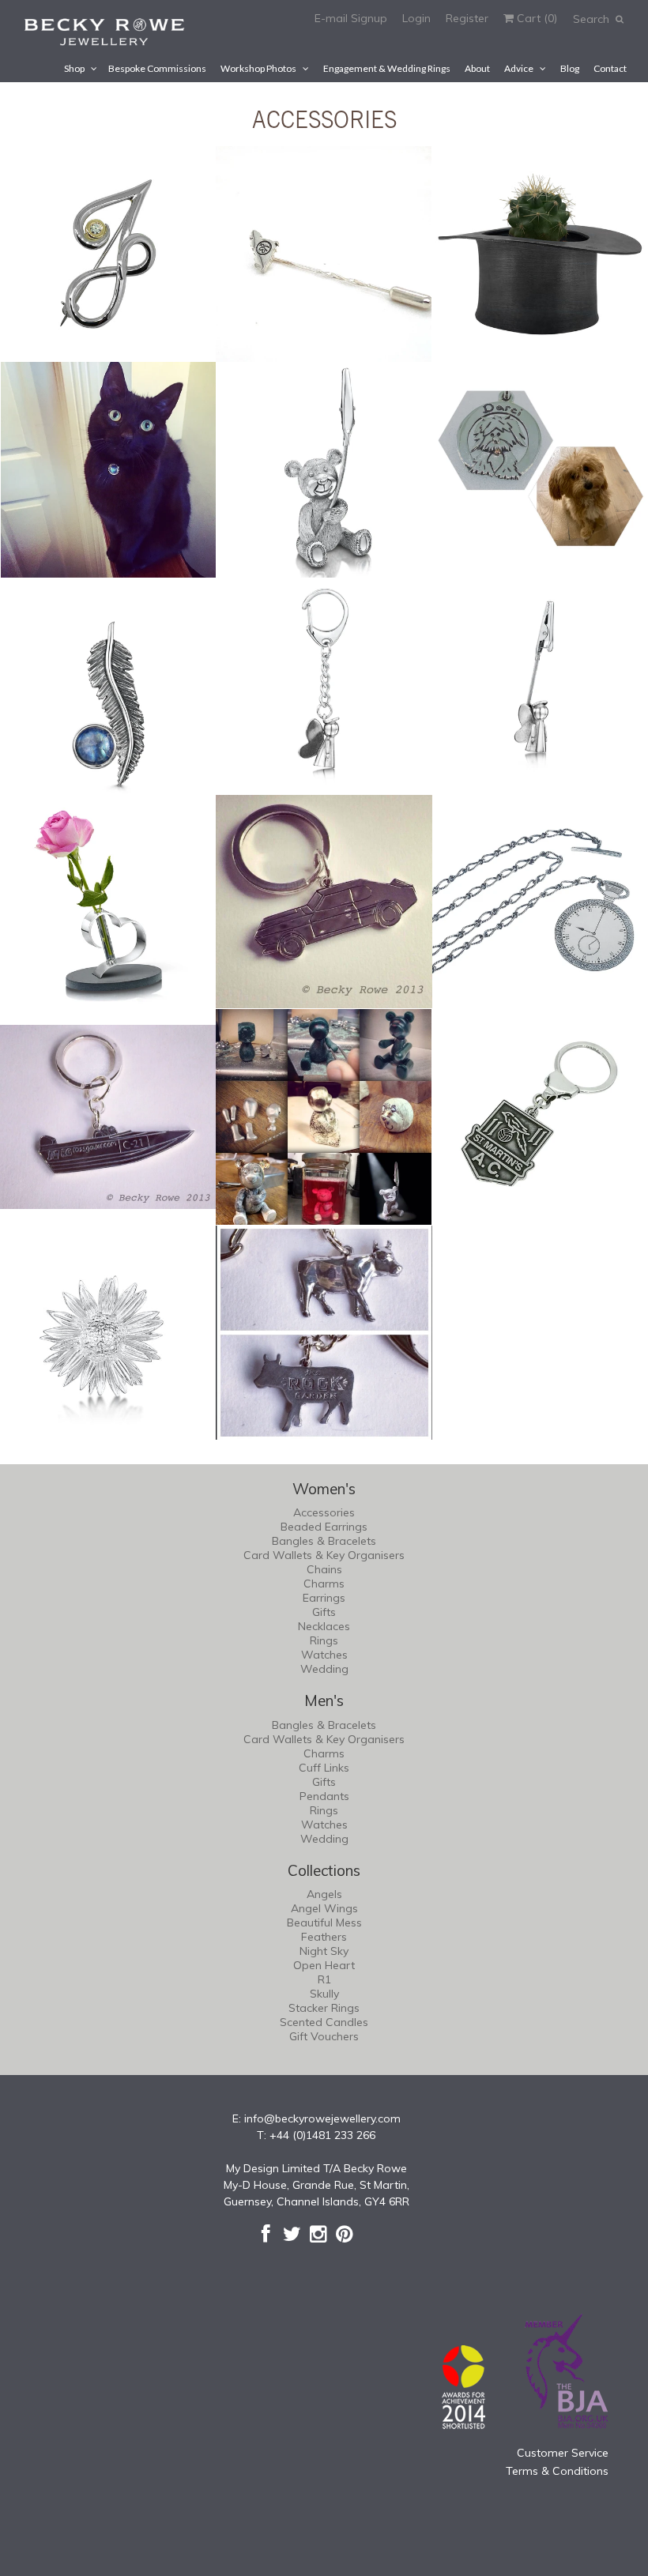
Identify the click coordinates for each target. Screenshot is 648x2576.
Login (416, 18)
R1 (324, 1979)
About (477, 68)
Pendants (324, 1796)
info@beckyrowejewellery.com (322, 2118)
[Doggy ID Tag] (540, 470)
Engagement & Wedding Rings (387, 68)
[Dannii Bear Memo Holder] (324, 470)
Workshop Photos (258, 68)
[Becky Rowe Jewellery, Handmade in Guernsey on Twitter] (292, 2234)
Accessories (324, 1512)
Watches (324, 1655)
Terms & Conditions (557, 2471)
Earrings (324, 1598)
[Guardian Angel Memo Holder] (540, 685)
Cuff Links (324, 1768)
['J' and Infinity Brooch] (108, 254)
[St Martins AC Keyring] (540, 1117)
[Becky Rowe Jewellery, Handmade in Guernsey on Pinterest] (344, 2234)
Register (467, 18)
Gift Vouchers (324, 2036)
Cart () (535, 18)
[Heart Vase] (108, 901)
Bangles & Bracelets (324, 1541)
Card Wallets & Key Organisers (324, 1555)
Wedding (324, 1669)
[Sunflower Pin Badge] (108, 1333)
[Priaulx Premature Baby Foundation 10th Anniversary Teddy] (324, 1117)
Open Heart (324, 1965)
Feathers (324, 1937)
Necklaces (324, 1626)
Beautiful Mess (324, 1923)
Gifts (324, 1612)
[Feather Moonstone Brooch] (108, 685)
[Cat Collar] (108, 470)
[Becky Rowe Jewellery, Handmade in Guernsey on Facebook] (266, 2234)
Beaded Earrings (324, 1527)
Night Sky (324, 1951)
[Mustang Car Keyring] (324, 901)
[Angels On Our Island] (324, 254)
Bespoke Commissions (157, 68)
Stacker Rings (324, 2008)
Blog (570, 68)
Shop (74, 68)
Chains (324, 1569)
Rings (324, 1640)
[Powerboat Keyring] (108, 1117)
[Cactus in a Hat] (540, 254)
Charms (324, 1584)
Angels (324, 1894)
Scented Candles (324, 2022)
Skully (324, 1994)
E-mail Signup (351, 18)
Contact (610, 68)
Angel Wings (324, 1908)
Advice (519, 68)
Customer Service (563, 2453)
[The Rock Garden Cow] (324, 1333)
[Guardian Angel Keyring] (324, 685)
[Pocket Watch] (540, 901)
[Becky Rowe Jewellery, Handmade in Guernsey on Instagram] (318, 2234)
